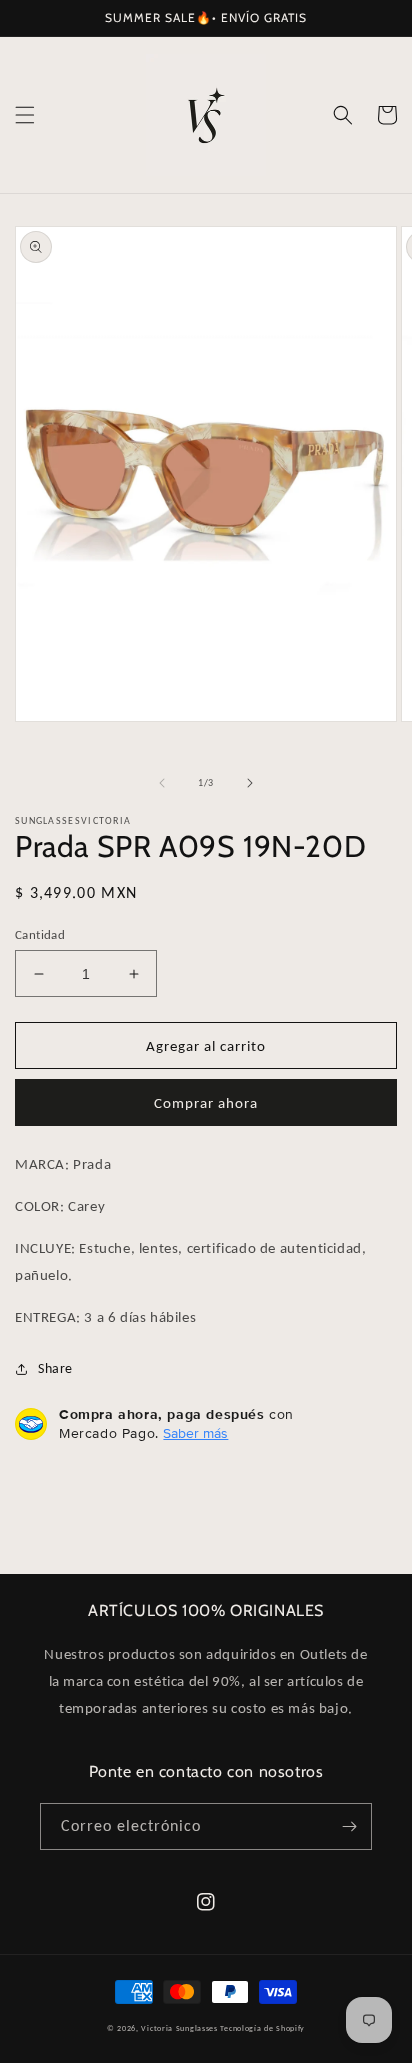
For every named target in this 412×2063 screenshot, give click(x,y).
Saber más (195, 1433)
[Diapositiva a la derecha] (250, 783)
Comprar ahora (206, 1103)
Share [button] (55, 1368)
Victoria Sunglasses (179, 2028)
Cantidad (40, 934)
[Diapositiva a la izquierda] (162, 783)
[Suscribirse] (349, 1826)
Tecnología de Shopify (262, 2028)
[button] (25, 115)
